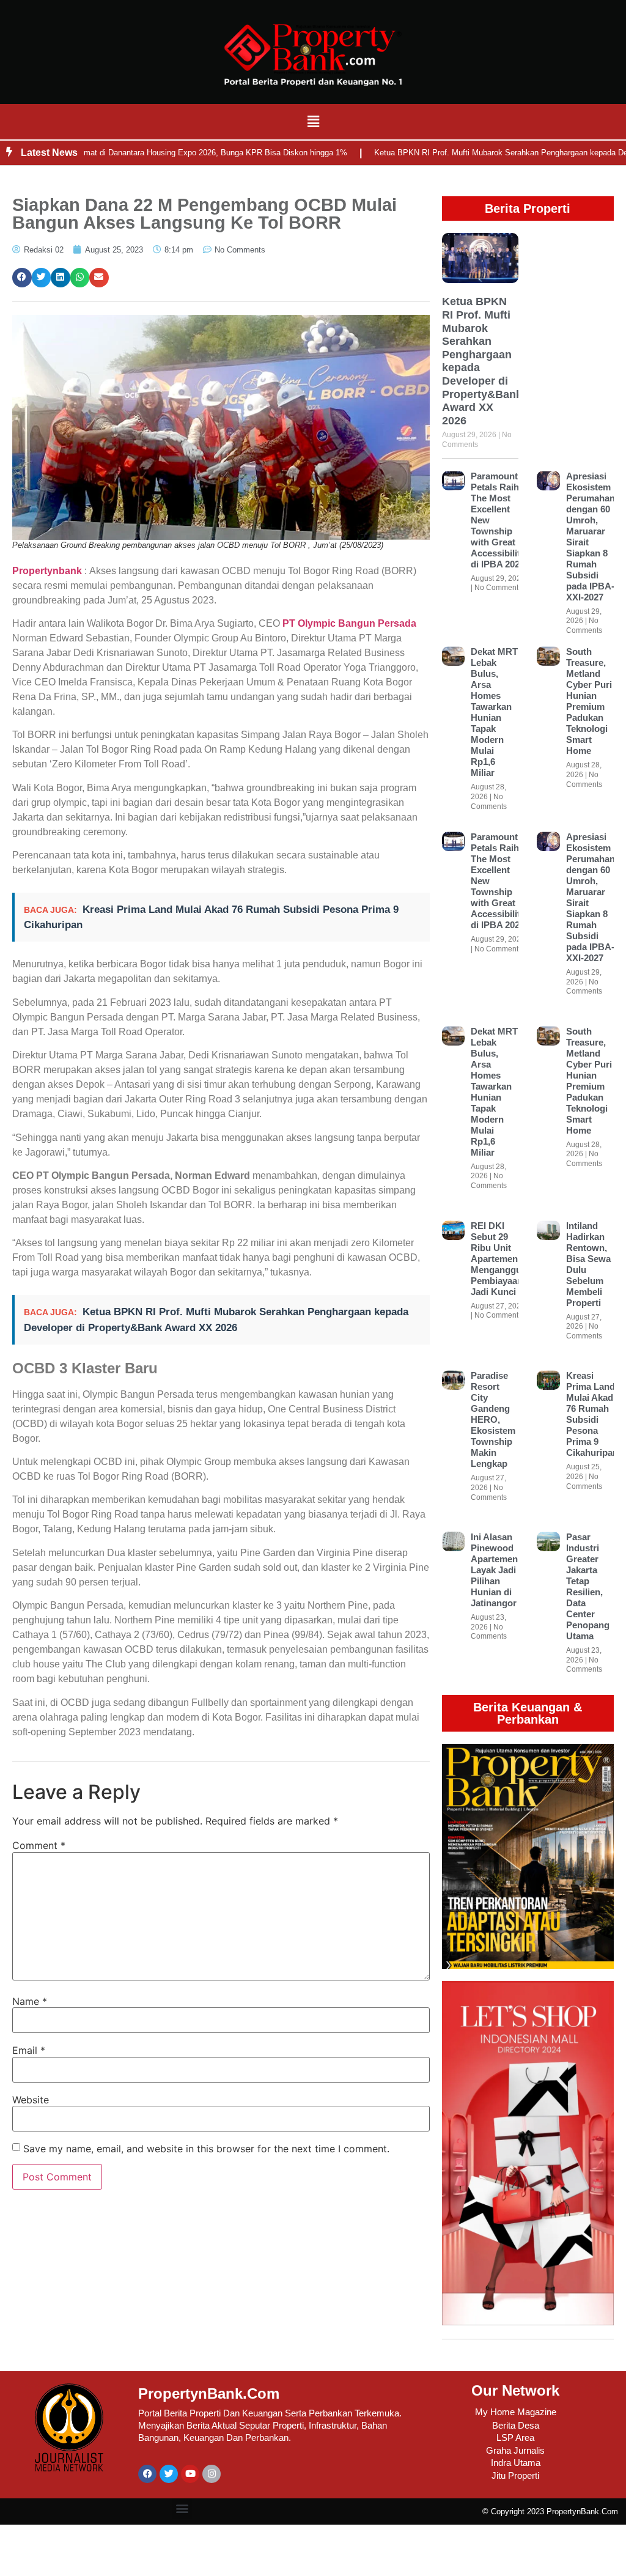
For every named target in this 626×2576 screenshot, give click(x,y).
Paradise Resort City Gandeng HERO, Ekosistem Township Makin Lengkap (493, 1419)
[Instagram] (212, 2474)
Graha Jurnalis (515, 2450)
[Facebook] (147, 2474)
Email (29, 2050)
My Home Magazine (516, 2412)
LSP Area (515, 2438)
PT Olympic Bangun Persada (349, 623)
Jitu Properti (515, 2475)
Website (31, 2100)
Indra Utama (516, 2463)
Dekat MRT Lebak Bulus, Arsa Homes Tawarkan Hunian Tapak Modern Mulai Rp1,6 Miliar (494, 712)
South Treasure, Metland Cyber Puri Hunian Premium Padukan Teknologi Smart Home (589, 701)
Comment (39, 1845)
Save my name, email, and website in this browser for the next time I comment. (206, 2149)
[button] (313, 121)
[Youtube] (190, 2474)
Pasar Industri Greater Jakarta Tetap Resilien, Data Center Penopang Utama (588, 1586)
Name (30, 2001)
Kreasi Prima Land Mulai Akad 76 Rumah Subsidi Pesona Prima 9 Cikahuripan (592, 1414)
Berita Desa (516, 2425)
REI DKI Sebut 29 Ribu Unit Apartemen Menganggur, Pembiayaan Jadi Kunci (499, 1259)
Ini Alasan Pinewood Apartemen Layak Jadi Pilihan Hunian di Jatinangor (494, 1570)
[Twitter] (169, 2474)
